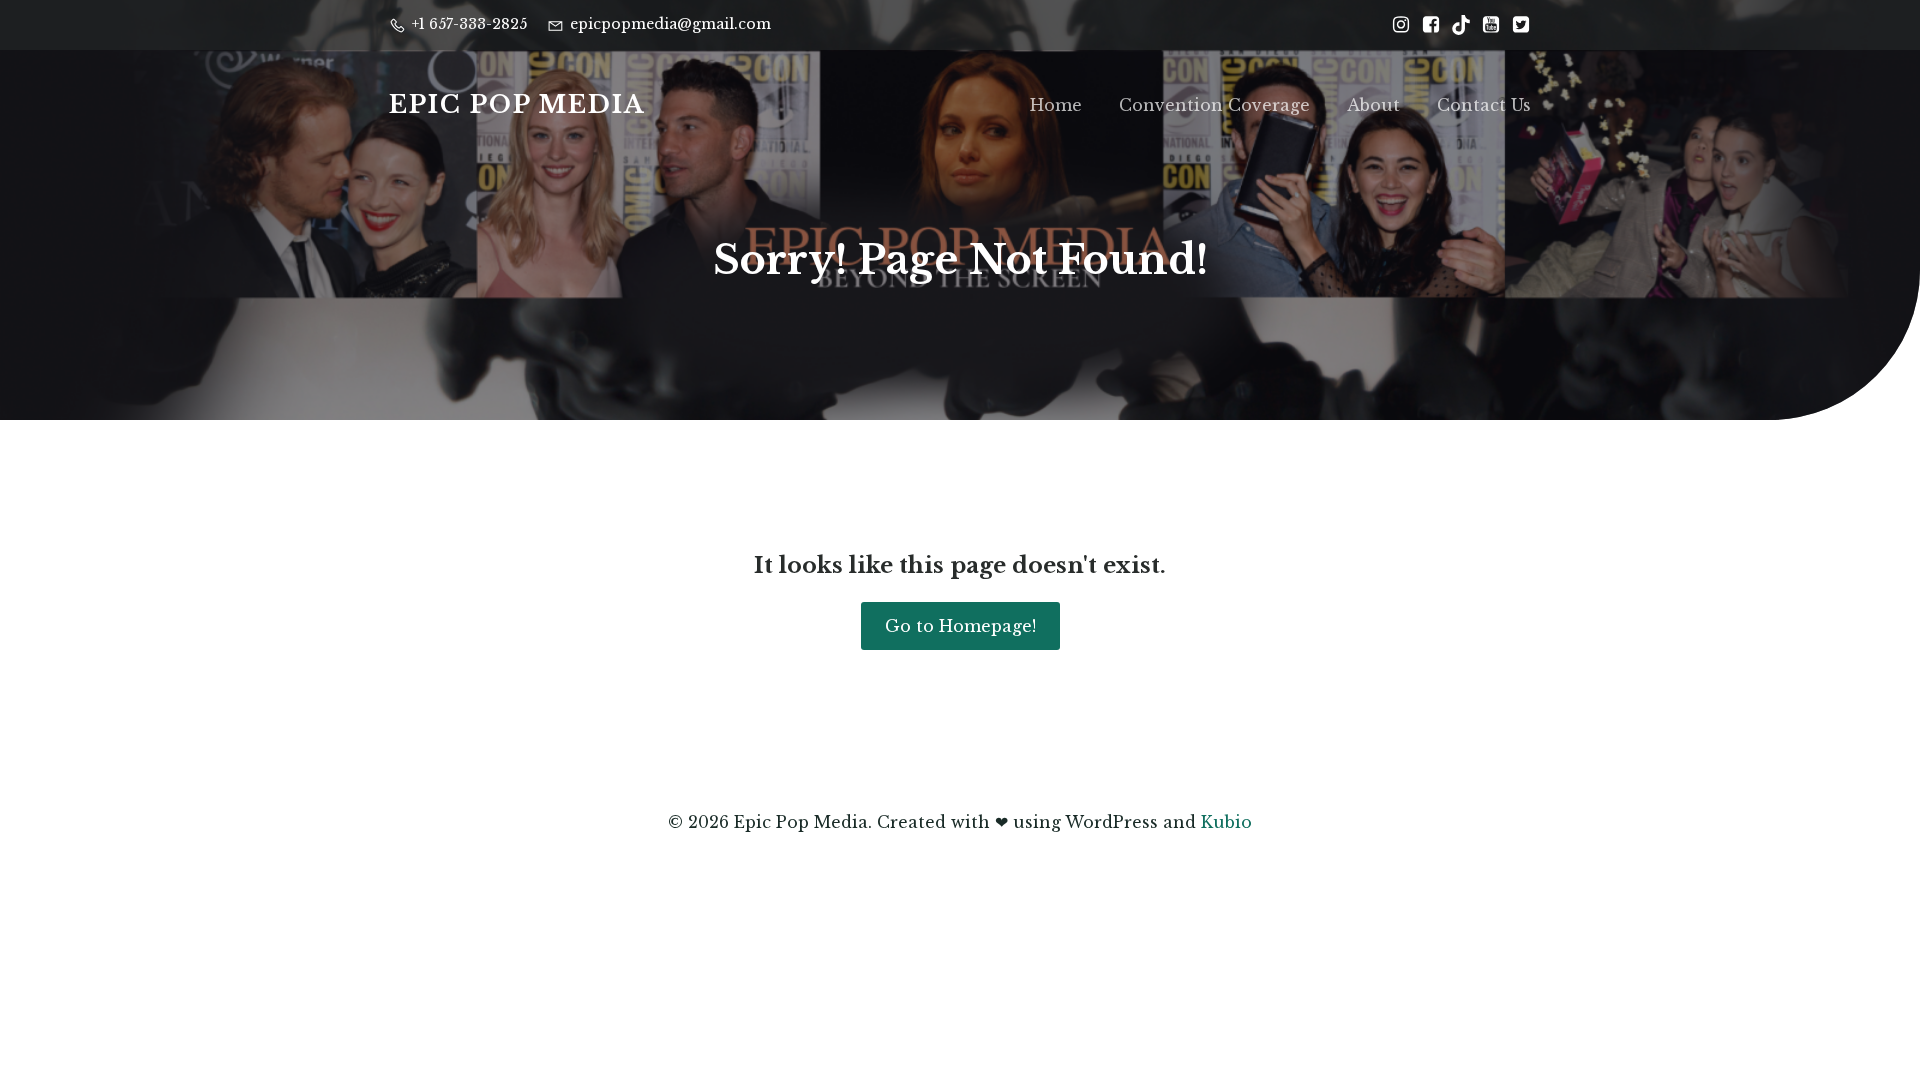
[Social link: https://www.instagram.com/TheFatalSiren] (1396, 25)
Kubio (1226, 822)
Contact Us (1484, 105)
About (1373, 105)
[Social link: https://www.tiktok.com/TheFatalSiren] (1456, 25)
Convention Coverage (1214, 105)
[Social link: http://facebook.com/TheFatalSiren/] (1426, 25)
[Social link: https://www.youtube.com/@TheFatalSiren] (1486, 25)
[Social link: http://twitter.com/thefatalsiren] (1516, 25)
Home (1056, 105)
